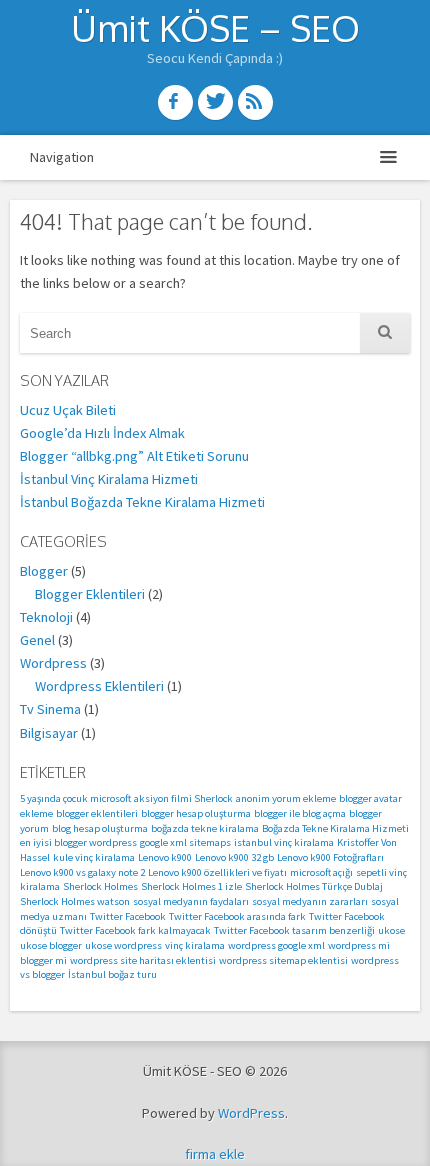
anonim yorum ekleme (286, 798)
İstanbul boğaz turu (112, 974)
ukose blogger (51, 945)
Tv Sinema (50, 709)
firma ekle (215, 1154)
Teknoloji (46, 617)
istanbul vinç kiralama (284, 842)
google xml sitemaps (185, 842)
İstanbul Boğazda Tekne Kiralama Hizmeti (142, 502)
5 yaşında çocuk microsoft (75, 798)
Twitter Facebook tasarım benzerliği (294, 930)
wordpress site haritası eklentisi (143, 960)
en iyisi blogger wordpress (78, 842)
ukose (391, 930)
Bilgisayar (49, 733)
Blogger (44, 571)
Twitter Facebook (128, 916)
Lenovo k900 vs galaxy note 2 (82, 872)
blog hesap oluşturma (100, 828)
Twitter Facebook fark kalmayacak (135, 930)
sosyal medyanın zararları (310, 901)
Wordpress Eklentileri (99, 686)
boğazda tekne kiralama (205, 828)
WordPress (251, 1113)
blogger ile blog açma (300, 813)
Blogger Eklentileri (90, 594)
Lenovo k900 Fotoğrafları (330, 857)
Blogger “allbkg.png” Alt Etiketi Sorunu (134, 456)
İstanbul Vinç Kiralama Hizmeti (109, 479)
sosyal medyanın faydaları (191, 901)
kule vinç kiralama (94, 857)
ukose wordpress (123, 945)
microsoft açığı (321, 872)
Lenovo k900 (165, 857)
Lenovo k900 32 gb (234, 857)
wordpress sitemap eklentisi (283, 960)
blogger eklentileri (97, 813)
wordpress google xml (276, 945)
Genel (37, 640)
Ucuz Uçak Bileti (68, 410)
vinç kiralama (195, 945)
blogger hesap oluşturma (196, 813)
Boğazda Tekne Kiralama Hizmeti (335, 828)
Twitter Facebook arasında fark (237, 916)
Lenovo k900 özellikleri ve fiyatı (217, 872)
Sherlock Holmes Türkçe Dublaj (314, 886)
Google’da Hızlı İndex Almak (102, 433)
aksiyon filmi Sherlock (183, 798)
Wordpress (53, 663)
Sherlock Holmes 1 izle (191, 886)
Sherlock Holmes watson (75, 901)
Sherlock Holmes (100, 886)
